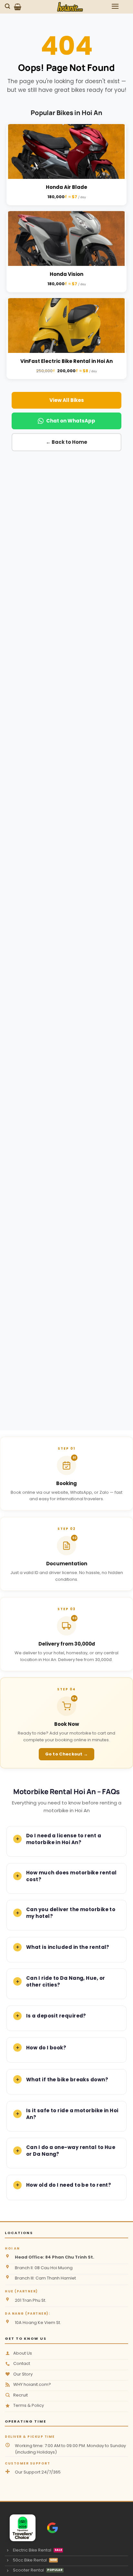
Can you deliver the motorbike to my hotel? (71, 1913)
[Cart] (18, 7)
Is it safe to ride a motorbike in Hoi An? (72, 2114)
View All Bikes (67, 400)
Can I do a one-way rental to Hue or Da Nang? (71, 2151)
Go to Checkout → (67, 1754)
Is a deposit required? (56, 2016)
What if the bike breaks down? (67, 2080)
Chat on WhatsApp (71, 421)
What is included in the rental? (68, 1947)
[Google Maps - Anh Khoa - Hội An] (52, 2528)
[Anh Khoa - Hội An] (20, 2528)
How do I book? (46, 2048)
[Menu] (115, 6)
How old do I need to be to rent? (69, 2185)
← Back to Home (66, 442)
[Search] (8, 6)
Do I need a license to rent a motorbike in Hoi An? (64, 1839)
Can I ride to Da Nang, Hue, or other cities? (66, 1981)
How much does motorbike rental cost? (72, 1876)
